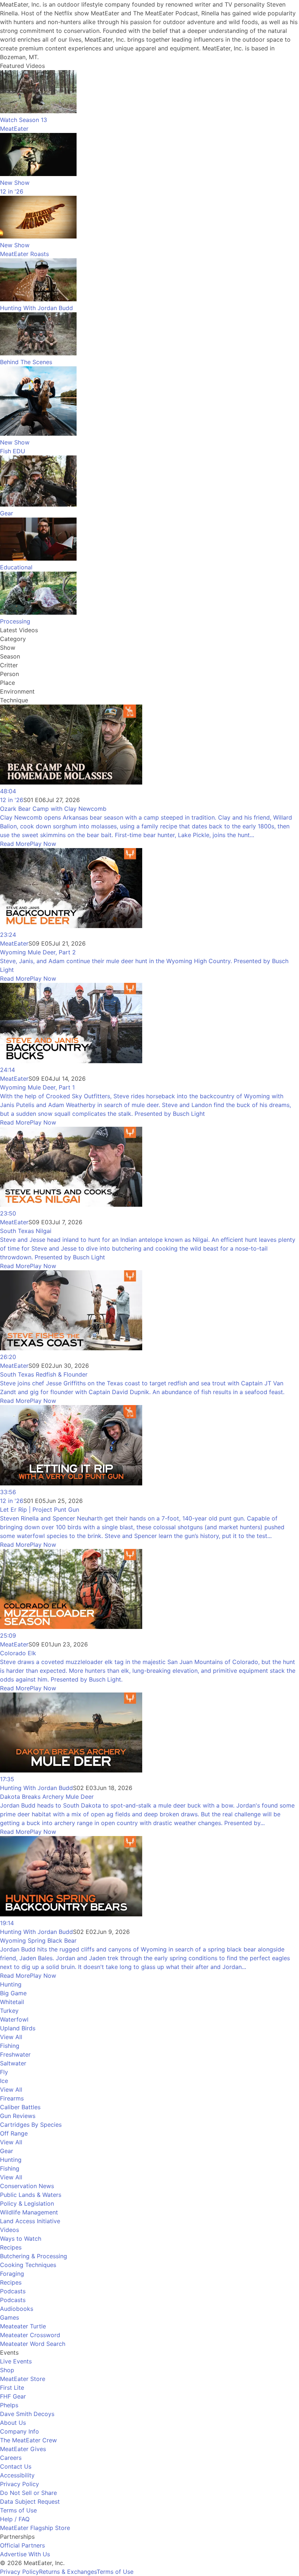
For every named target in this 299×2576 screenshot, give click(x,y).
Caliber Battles (20, 2107)
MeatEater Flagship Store (35, 2528)
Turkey (9, 2011)
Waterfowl (14, 2019)
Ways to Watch (21, 2239)
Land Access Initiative (30, 2221)
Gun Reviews (18, 2116)
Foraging (12, 2274)
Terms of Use (18, 2510)
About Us (13, 2423)
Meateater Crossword (30, 2335)
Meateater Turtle (23, 2326)
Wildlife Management (29, 2212)
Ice (4, 2081)
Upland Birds (18, 2028)
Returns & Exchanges (68, 2572)
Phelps (9, 2405)
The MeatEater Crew (28, 2440)
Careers (11, 2458)
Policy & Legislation (27, 2203)
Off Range (14, 2133)
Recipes (11, 2247)
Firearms (12, 2098)
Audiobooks (17, 2309)
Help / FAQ (15, 2519)
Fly (4, 2072)
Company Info (20, 2431)
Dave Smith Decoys (27, 2414)
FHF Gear (13, 2396)
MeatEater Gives (23, 2449)
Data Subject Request (30, 2501)
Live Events (16, 2361)
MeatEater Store (23, 2379)
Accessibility (17, 2475)
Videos (9, 2230)
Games (9, 2317)
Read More (15, 844)
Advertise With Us (25, 2554)
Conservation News (27, 2186)
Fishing (10, 2046)
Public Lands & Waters (31, 2195)
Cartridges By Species (31, 2125)
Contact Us (16, 2466)
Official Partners (22, 2545)
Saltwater (13, 2063)
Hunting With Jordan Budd (36, 1788)
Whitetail (12, 2002)
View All (11, 2037)
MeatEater (14, 943)
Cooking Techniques (28, 2265)
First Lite (12, 2388)
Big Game (13, 1993)
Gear (7, 2151)
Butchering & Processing (34, 2256)
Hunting (11, 1984)
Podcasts (13, 2291)
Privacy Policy (20, 2484)
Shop (7, 2370)
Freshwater (15, 2054)
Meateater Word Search (33, 2344)
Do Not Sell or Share (28, 2493)
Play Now (43, 844)
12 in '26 (12, 800)
